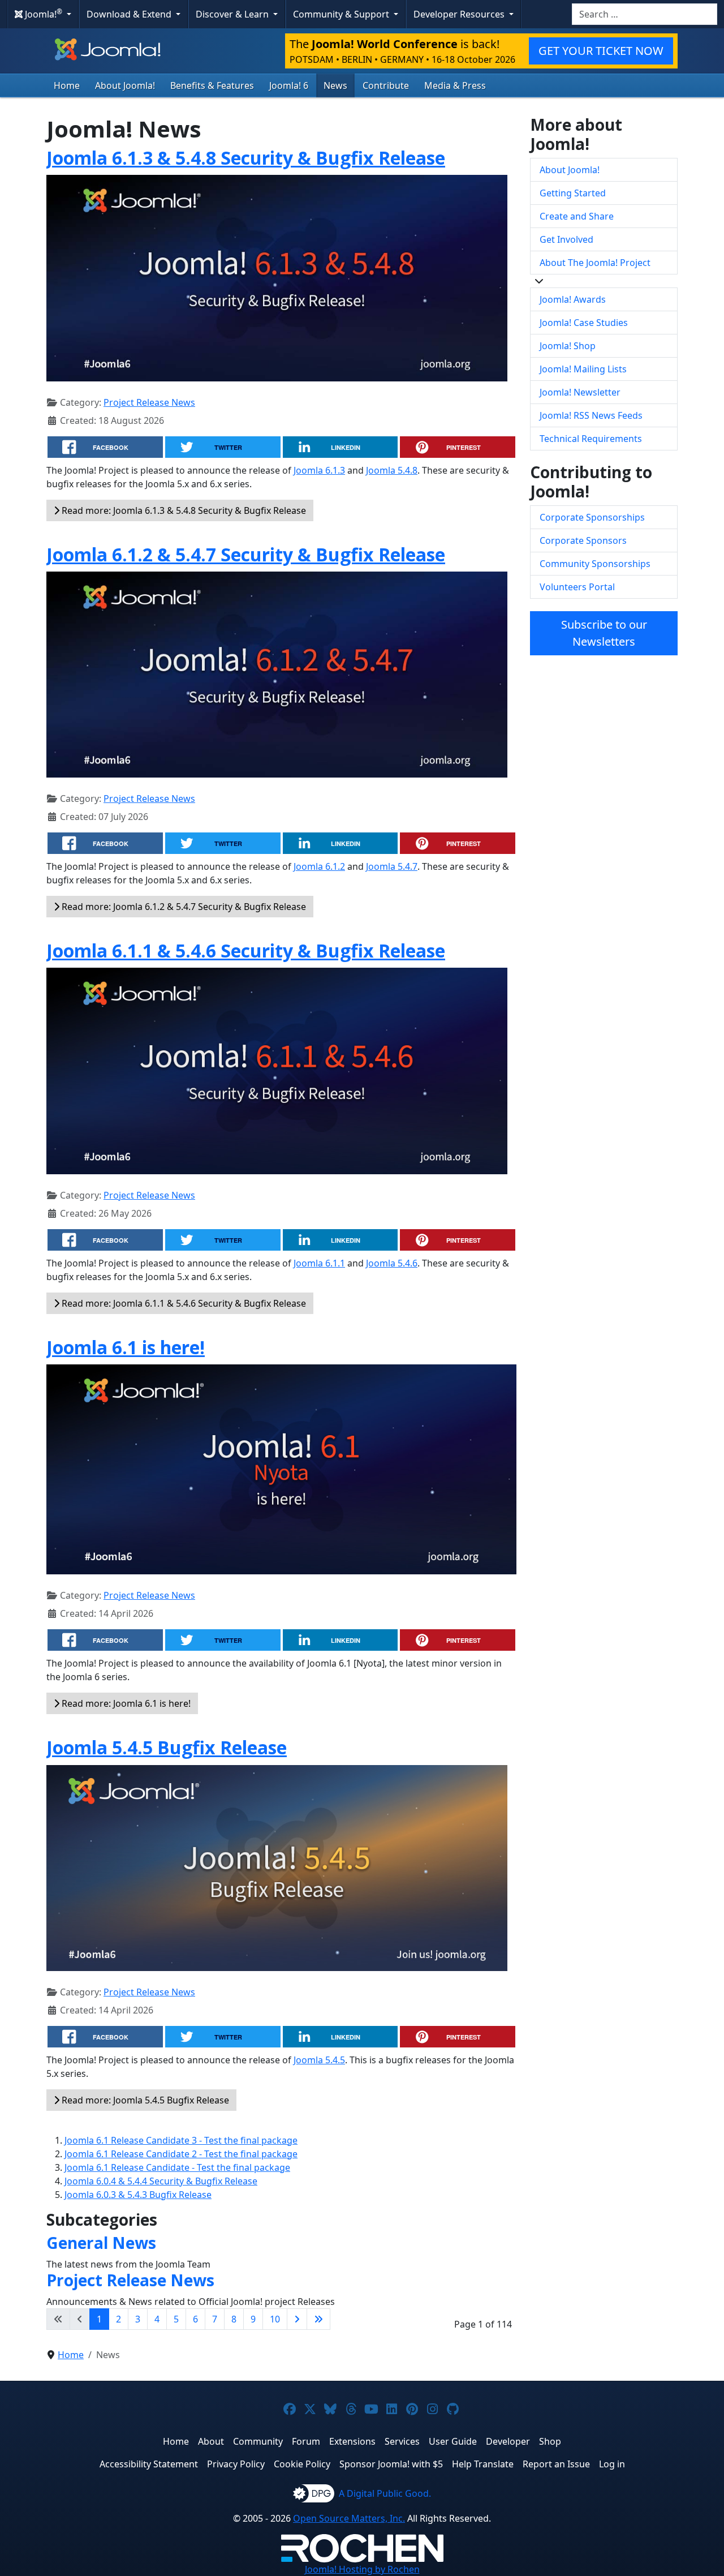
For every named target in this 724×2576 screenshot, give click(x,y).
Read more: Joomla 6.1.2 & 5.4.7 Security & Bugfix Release (183, 907)
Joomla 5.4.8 (392, 470)
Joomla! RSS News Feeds (591, 415)
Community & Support (342, 14)
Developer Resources (460, 14)
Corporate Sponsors (583, 540)
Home (67, 85)
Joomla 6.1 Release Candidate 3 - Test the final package (181, 2140)
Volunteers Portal (577, 587)
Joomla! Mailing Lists (583, 369)
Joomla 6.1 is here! (126, 1347)
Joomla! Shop (568, 346)
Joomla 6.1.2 (319, 866)
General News (101, 2243)
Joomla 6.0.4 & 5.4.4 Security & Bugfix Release (161, 2181)
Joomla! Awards (573, 299)
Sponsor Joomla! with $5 (391, 2464)
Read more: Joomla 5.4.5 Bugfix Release (144, 2100)
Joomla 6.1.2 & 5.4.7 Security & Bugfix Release (246, 554)
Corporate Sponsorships (592, 517)
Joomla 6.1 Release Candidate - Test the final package (177, 2167)
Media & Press (455, 85)
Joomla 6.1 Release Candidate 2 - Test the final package (181, 2154)
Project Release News (149, 402)
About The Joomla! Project (595, 263)
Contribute (386, 85)
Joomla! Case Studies (584, 323)
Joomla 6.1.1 (319, 1263)
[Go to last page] (318, 2319)
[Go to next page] (297, 2319)
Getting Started (573, 193)
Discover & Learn (233, 14)
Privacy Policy (236, 2464)
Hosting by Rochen (362, 2569)
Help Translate (483, 2464)
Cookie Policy (302, 2464)
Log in (612, 2464)
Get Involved (566, 239)
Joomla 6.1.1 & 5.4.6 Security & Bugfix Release (246, 950)
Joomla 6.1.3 (319, 470)
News (335, 85)
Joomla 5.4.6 (392, 1263)
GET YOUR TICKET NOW (601, 51)
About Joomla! (125, 85)
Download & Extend (130, 14)
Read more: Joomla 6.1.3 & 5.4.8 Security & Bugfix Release (183, 510)
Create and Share (577, 216)
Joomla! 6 (289, 85)
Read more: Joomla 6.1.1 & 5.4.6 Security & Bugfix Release (183, 1303)
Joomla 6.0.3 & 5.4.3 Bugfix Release (138, 2195)
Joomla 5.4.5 (319, 2060)
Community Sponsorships (595, 564)
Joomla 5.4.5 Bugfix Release (167, 1747)
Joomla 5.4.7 (392, 866)
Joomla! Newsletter (580, 392)
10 (275, 2319)
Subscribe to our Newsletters (604, 633)
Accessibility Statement (149, 2464)
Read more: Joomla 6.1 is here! (125, 1703)
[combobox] (645, 14)
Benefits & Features (212, 85)
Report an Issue (556, 2464)
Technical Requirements (591, 439)
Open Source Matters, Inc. (349, 2518)
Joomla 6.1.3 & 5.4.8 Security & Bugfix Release (246, 158)
